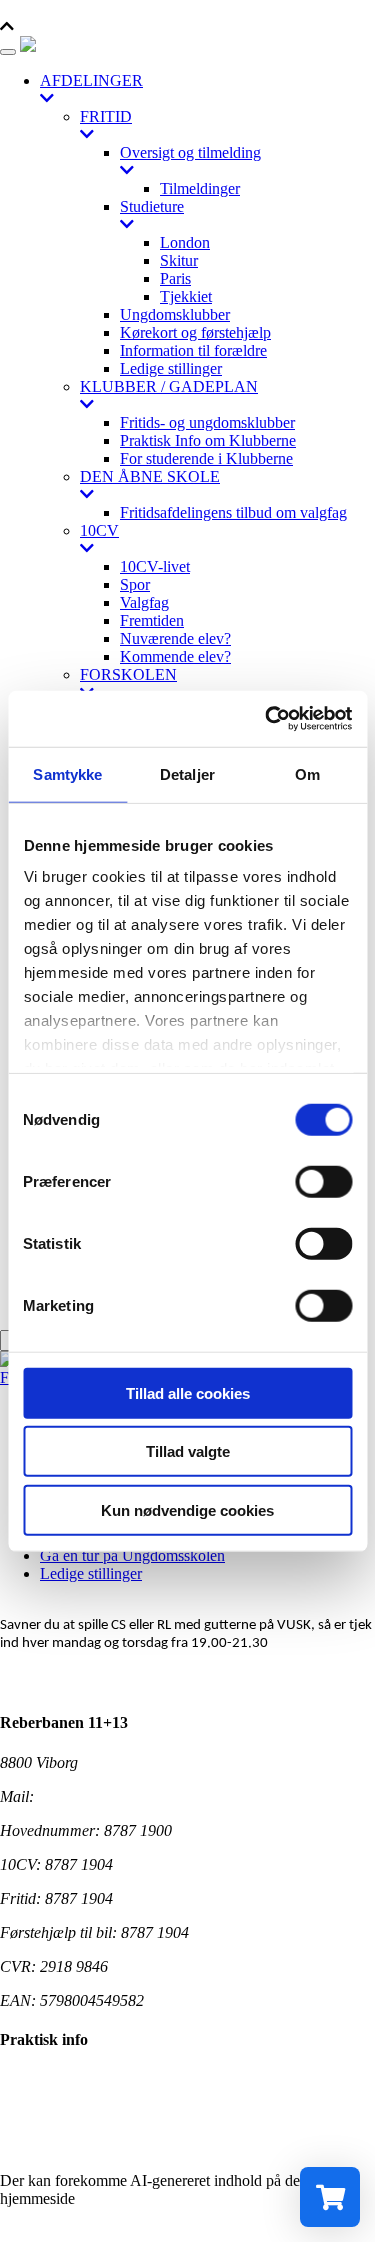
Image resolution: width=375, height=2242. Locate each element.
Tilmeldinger (200, 188)
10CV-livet (155, 566)
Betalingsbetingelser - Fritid (87, 2146)
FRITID (106, 116)
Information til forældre (193, 350)
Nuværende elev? (175, 638)
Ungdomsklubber (175, 314)
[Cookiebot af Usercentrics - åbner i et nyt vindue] (267, 719)
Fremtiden (152, 620)
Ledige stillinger (171, 368)
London (185, 242)
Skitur (179, 260)
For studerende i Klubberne (206, 458)
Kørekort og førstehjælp (195, 332)
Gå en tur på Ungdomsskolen (132, 1555)
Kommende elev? (175, 656)
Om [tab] (307, 773)
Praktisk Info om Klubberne (208, 440)
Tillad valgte (188, 1451)
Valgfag (144, 602)
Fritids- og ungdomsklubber (207, 422)
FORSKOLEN (128, 674)
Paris (175, 278)
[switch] (323, 1181)
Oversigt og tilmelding (190, 152)
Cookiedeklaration (58, 2112)
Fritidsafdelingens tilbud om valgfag (233, 512)
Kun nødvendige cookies (187, 1509)
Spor (135, 584)
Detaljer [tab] (187, 773)
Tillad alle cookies (188, 1392)
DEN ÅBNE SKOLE (150, 476)
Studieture (152, 206)
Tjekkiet (186, 296)
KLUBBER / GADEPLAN (169, 386)
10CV (99, 530)
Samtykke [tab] (67, 773)
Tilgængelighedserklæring (82, 2078)
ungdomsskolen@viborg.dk (124, 1796)
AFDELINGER (91, 80)
